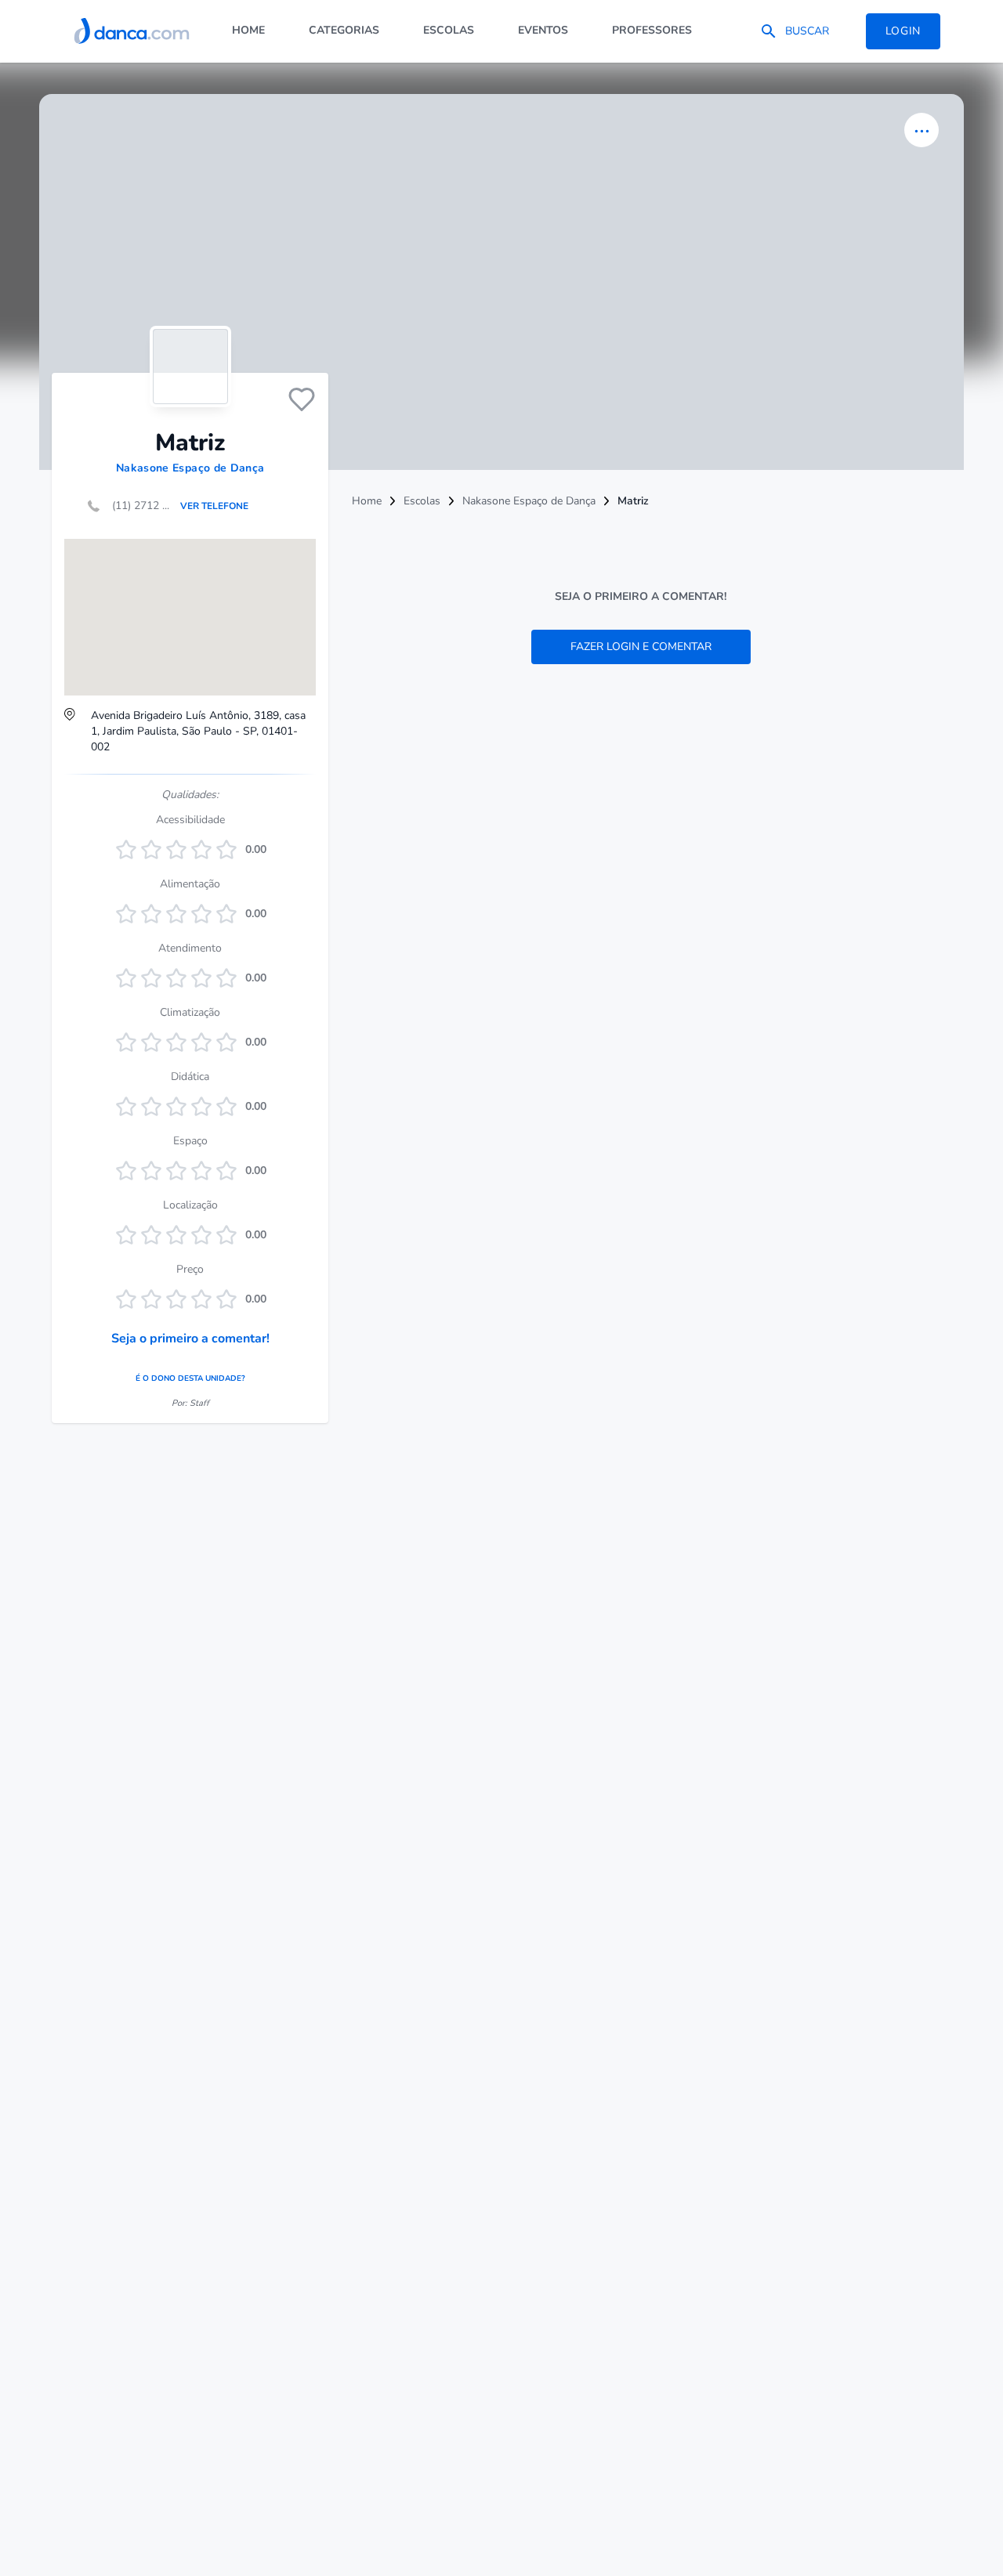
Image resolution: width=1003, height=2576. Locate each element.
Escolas (449, 30)
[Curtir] (302, 399)
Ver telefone (214, 506)
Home (248, 30)
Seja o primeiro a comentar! (190, 1339)
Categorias (344, 30)
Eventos (543, 30)
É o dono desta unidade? (190, 1378)
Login (903, 31)
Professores (652, 30)
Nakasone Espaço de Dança (190, 468)
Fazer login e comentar (641, 647)
